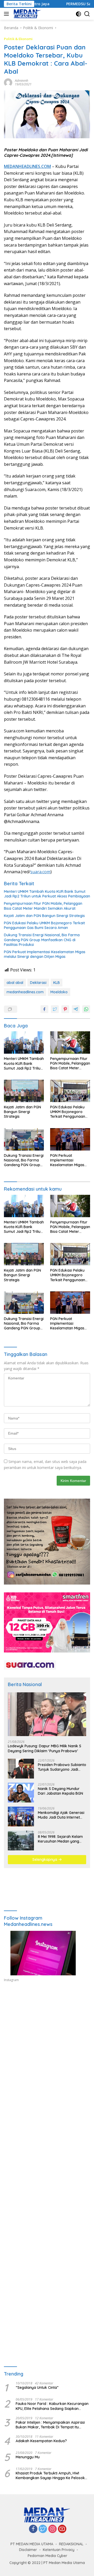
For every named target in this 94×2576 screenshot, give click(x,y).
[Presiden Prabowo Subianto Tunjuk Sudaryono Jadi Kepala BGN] (21, 1769)
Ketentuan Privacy (59, 2550)
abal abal (15, 983)
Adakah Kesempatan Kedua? (41, 2441)
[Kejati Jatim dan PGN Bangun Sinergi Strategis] (24, 1091)
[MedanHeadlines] (27, 14)
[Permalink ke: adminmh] (8, 82)
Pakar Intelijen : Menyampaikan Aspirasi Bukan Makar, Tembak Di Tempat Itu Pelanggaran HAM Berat (50, 2425)
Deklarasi (38, 983)
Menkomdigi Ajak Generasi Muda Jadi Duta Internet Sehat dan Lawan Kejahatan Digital (61, 1815)
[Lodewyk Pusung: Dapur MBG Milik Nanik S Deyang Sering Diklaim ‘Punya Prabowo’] (47, 1714)
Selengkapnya (45, 1859)
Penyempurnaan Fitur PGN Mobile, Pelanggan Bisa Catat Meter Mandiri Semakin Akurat (43, 906)
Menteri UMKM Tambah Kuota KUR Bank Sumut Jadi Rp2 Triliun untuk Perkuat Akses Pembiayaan (47, 894)
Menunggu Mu (28, 2457)
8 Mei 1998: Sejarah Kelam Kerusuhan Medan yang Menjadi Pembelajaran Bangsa (60, 1839)
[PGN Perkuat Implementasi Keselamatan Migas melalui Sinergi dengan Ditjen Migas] (70, 1139)
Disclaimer (28, 2550)
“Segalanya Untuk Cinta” (37, 2387)
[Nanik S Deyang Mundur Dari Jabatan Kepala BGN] (21, 1793)
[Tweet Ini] (55, 1009)
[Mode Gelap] (78, 14)
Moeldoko (59, 992)
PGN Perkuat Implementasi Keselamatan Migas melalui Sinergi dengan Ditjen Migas (45, 954)
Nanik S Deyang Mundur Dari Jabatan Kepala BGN (60, 1791)
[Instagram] (52, 2529)
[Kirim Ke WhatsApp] (86, 1009)
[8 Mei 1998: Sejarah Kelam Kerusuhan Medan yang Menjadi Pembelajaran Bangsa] (21, 1840)
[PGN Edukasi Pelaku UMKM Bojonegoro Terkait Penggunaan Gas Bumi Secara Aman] (70, 1091)
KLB (57, 983)
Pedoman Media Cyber (48, 2556)
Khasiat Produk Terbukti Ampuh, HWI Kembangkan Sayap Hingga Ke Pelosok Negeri (50, 2476)
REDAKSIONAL (71, 2544)
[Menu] (7, 14)
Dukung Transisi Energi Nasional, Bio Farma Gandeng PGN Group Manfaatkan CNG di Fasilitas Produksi (42, 940)
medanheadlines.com (25, 992)
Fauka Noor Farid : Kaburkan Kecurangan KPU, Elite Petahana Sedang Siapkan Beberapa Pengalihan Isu (52, 2406)
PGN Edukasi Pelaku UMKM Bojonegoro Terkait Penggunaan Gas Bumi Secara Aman (44, 925)
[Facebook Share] (44, 1009)
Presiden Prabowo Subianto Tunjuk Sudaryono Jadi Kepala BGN (62, 1767)
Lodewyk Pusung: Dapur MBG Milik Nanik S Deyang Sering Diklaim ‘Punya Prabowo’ (45, 1748)
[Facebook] (33, 2529)
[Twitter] (43, 2529)
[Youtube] (62, 2529)
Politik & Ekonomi (18, 39)
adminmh (22, 81)
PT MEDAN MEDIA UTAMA (32, 2544)
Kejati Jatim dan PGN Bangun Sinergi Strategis (44, 916)
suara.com (40, 872)
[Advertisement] (47, 2048)
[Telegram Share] (76, 1009)
